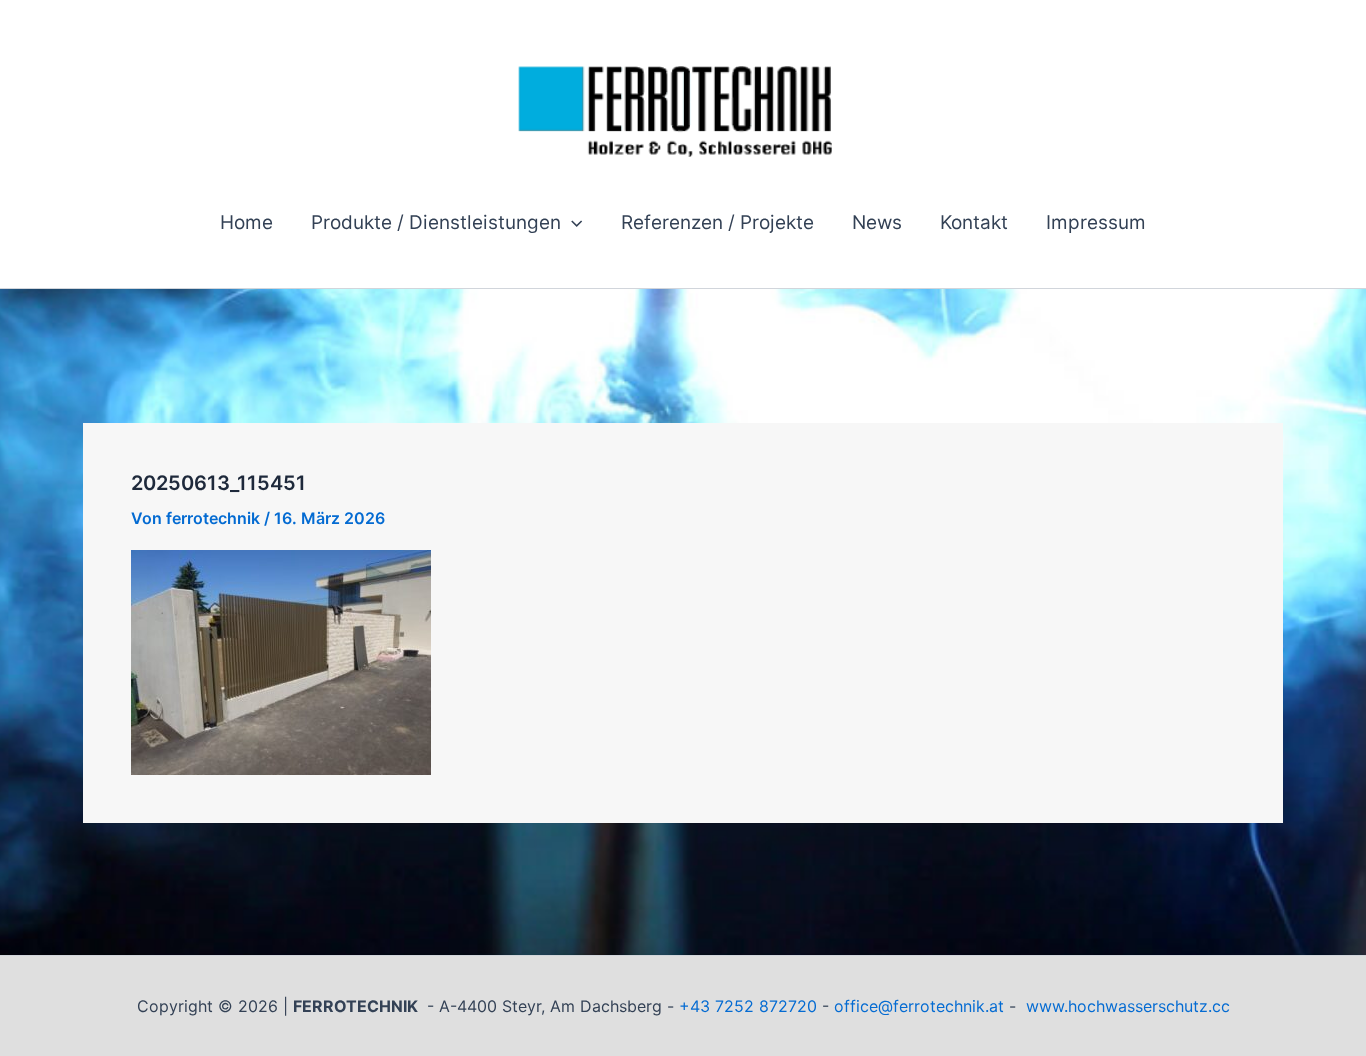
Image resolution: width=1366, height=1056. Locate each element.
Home (246, 222)
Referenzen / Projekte (717, 222)
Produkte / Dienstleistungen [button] (436, 222)
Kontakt (974, 222)
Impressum (1096, 222)
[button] (571, 223)
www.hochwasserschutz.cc (1128, 1006)
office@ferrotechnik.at (919, 1006)
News (877, 222)
